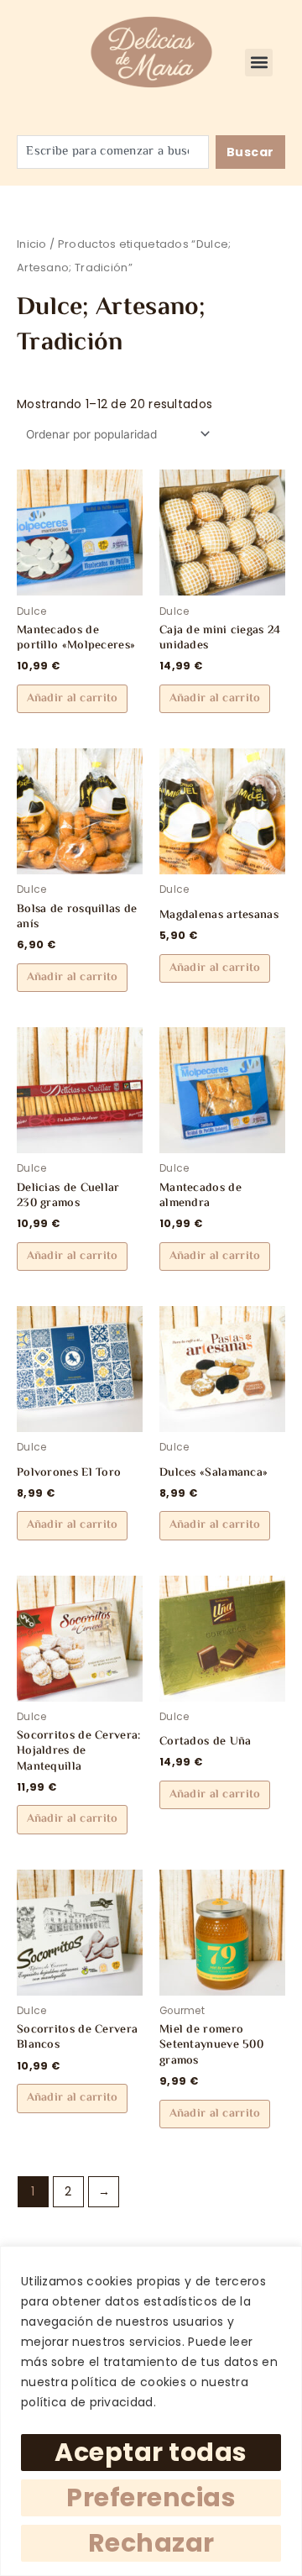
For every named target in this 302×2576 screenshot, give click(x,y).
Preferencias (151, 2497)
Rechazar (151, 2543)
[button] (259, 63)
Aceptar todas (151, 2452)
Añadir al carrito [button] (73, 699)
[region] (151, 2411)
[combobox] (112, 152)
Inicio (32, 244)
